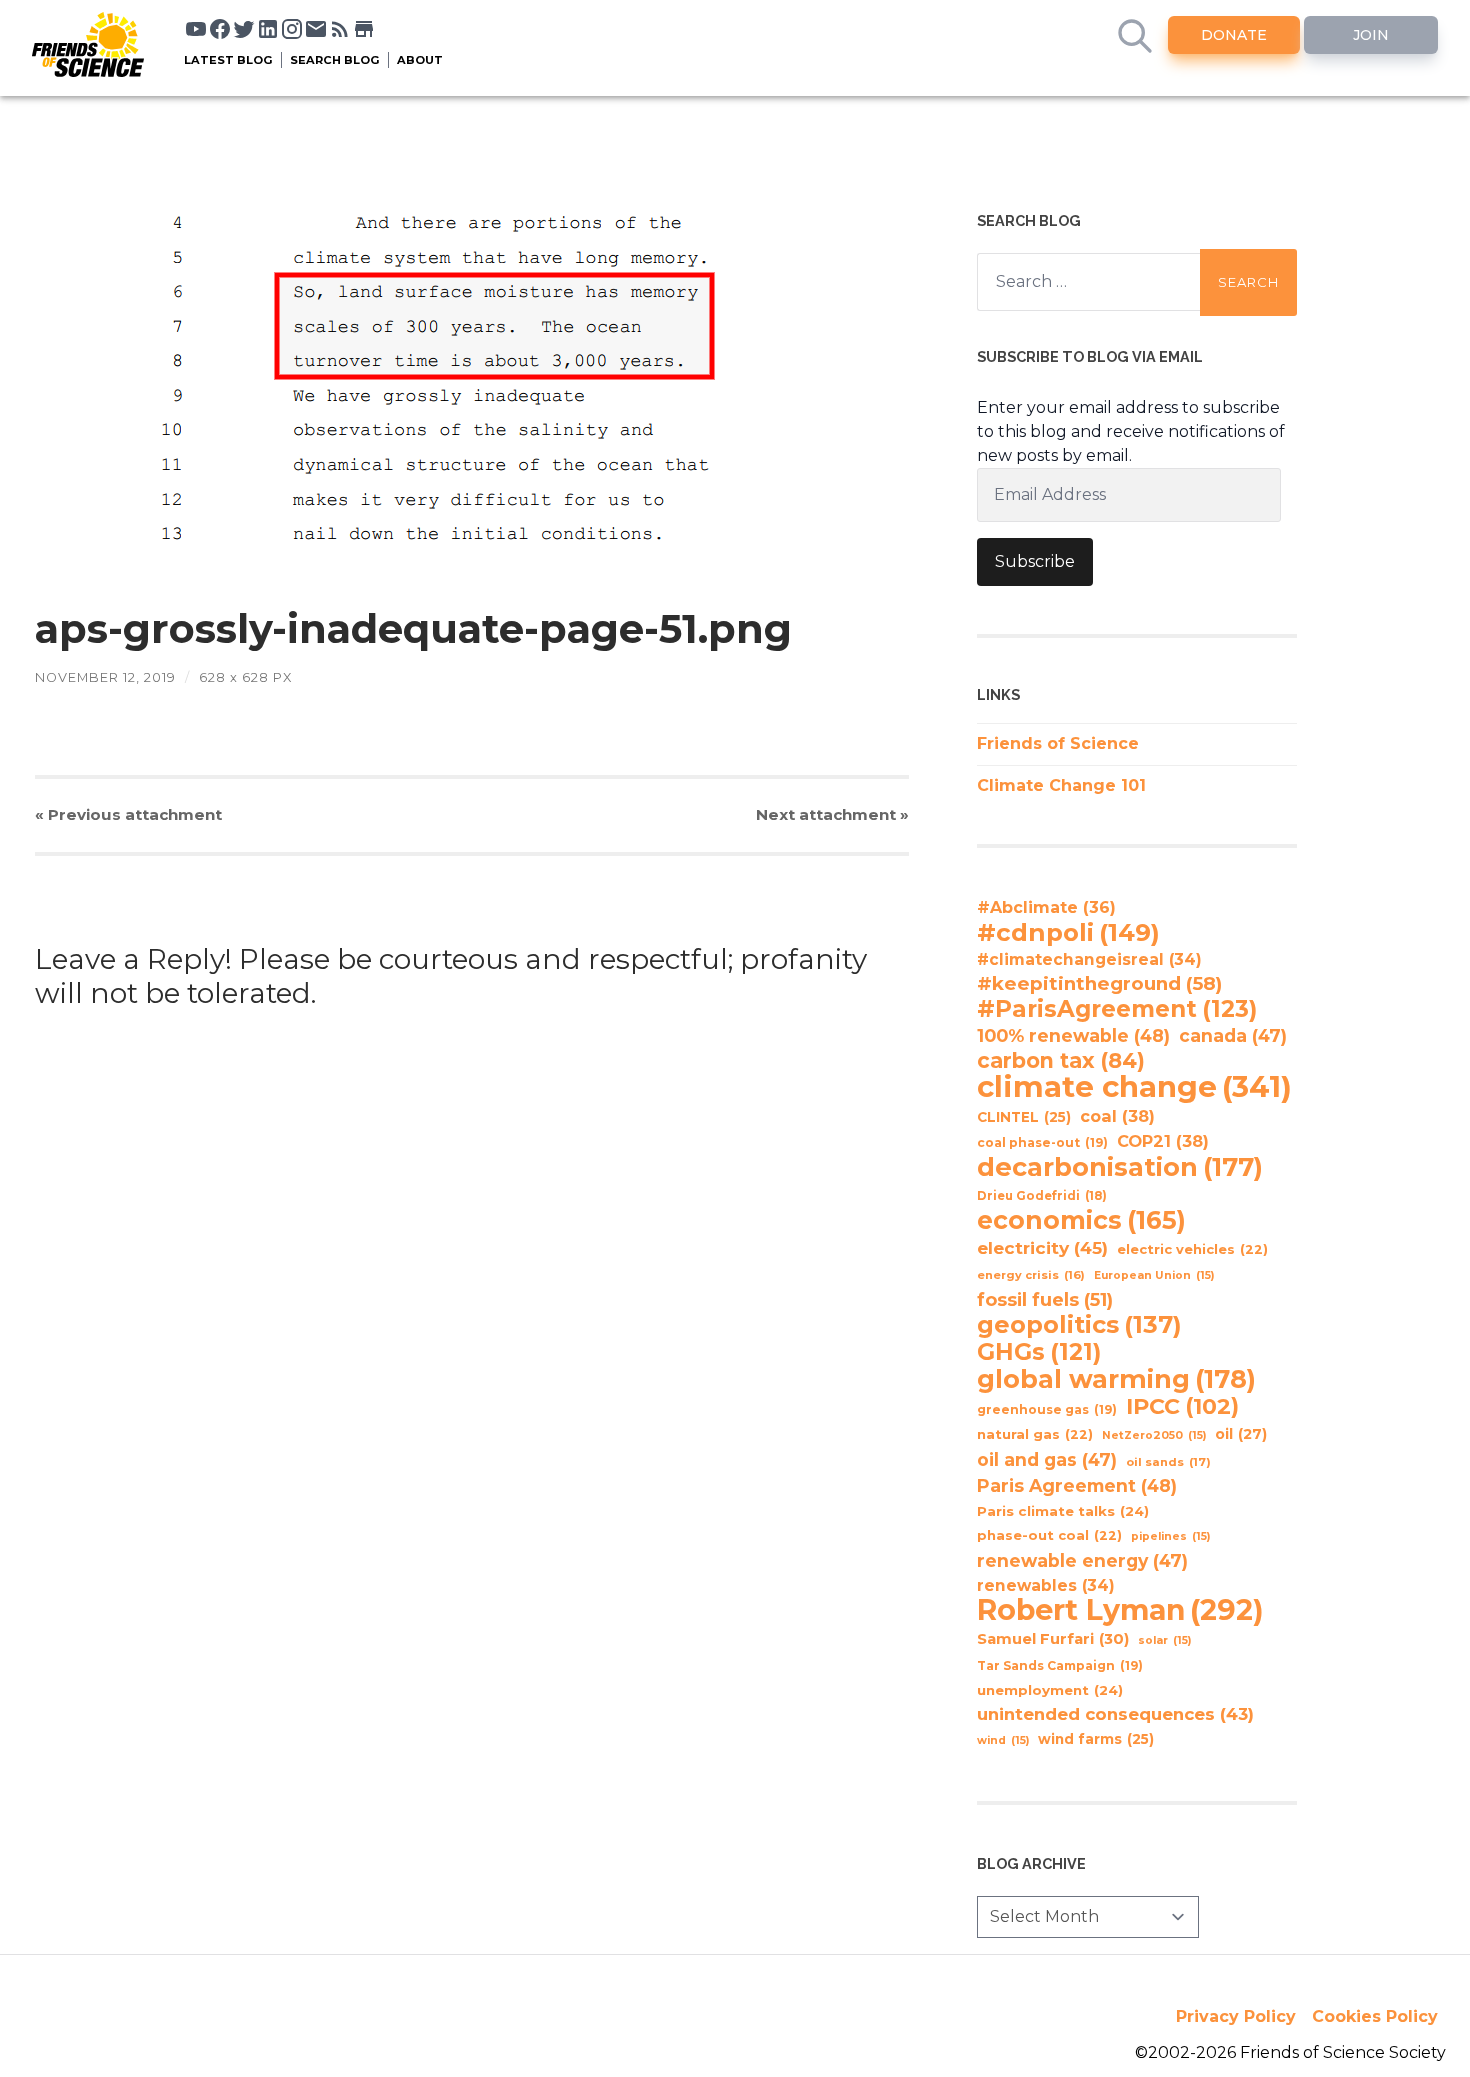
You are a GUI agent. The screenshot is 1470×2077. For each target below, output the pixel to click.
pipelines (1170, 1536)
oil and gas (1047, 1459)
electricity (1042, 1247)
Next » (832, 814)
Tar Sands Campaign (1060, 1665)
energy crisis (1031, 1275)
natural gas (1035, 1434)
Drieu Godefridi (1042, 1196)
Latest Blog (228, 60)
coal (1117, 1116)
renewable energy (1082, 1560)
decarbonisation (1120, 1167)
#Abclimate (1046, 907)
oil (1241, 1434)
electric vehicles (1192, 1249)
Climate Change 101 (1061, 785)
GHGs (1039, 1352)
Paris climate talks (1063, 1511)
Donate (1234, 35)
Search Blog (335, 60)
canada (1233, 1035)
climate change (1134, 1087)
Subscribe (1035, 561)
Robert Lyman (1120, 1610)
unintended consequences (1115, 1714)
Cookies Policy (1375, 2016)
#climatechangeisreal (1089, 959)
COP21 (1163, 1141)
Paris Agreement (1077, 1485)
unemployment (1050, 1690)
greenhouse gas (1047, 1409)
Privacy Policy (1236, 2016)
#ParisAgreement (1117, 1009)
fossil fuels (1045, 1300)
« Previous (128, 814)
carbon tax (1061, 1061)
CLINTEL (1024, 1117)
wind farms (1096, 1739)
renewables (1046, 1585)
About (420, 60)
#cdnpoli (1068, 932)
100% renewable (1073, 1035)
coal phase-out (1042, 1142)
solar (1164, 1640)
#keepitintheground (1099, 983)
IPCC (1182, 1407)
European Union (1154, 1275)
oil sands (1168, 1462)
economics (1081, 1220)
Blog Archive (1031, 1863)
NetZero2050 (1154, 1435)
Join (1371, 35)
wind (1003, 1740)
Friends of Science (1058, 743)
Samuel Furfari (1053, 1639)
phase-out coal (1049, 1535)
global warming (1116, 1379)
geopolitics (1079, 1325)
